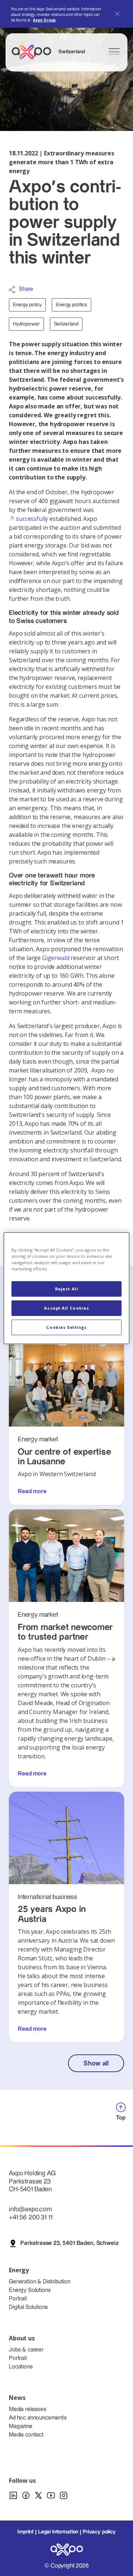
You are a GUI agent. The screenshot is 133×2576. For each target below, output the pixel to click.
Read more (32, 1491)
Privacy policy (99, 2532)
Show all (96, 2063)
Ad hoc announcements (38, 2418)
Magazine (21, 2426)
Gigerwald (56, 958)
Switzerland (66, 324)
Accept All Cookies (66, 1308)
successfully (32, 519)
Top (121, 2118)
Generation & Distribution (40, 2282)
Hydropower (26, 324)
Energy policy (27, 305)
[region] (66, 1288)
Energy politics (71, 305)
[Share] (12, 290)
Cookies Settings (66, 1327)
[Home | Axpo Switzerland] (35, 52)
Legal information (58, 2532)
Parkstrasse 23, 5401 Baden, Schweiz (69, 2243)
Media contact (26, 2435)
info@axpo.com (30, 2209)
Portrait (18, 2299)
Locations (21, 2367)
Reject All (67, 1289)
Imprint (25, 2532)
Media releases (28, 2409)
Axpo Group (44, 20)
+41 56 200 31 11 (30, 2217)
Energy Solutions (30, 2290)
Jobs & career (26, 2350)
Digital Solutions (28, 2307)
